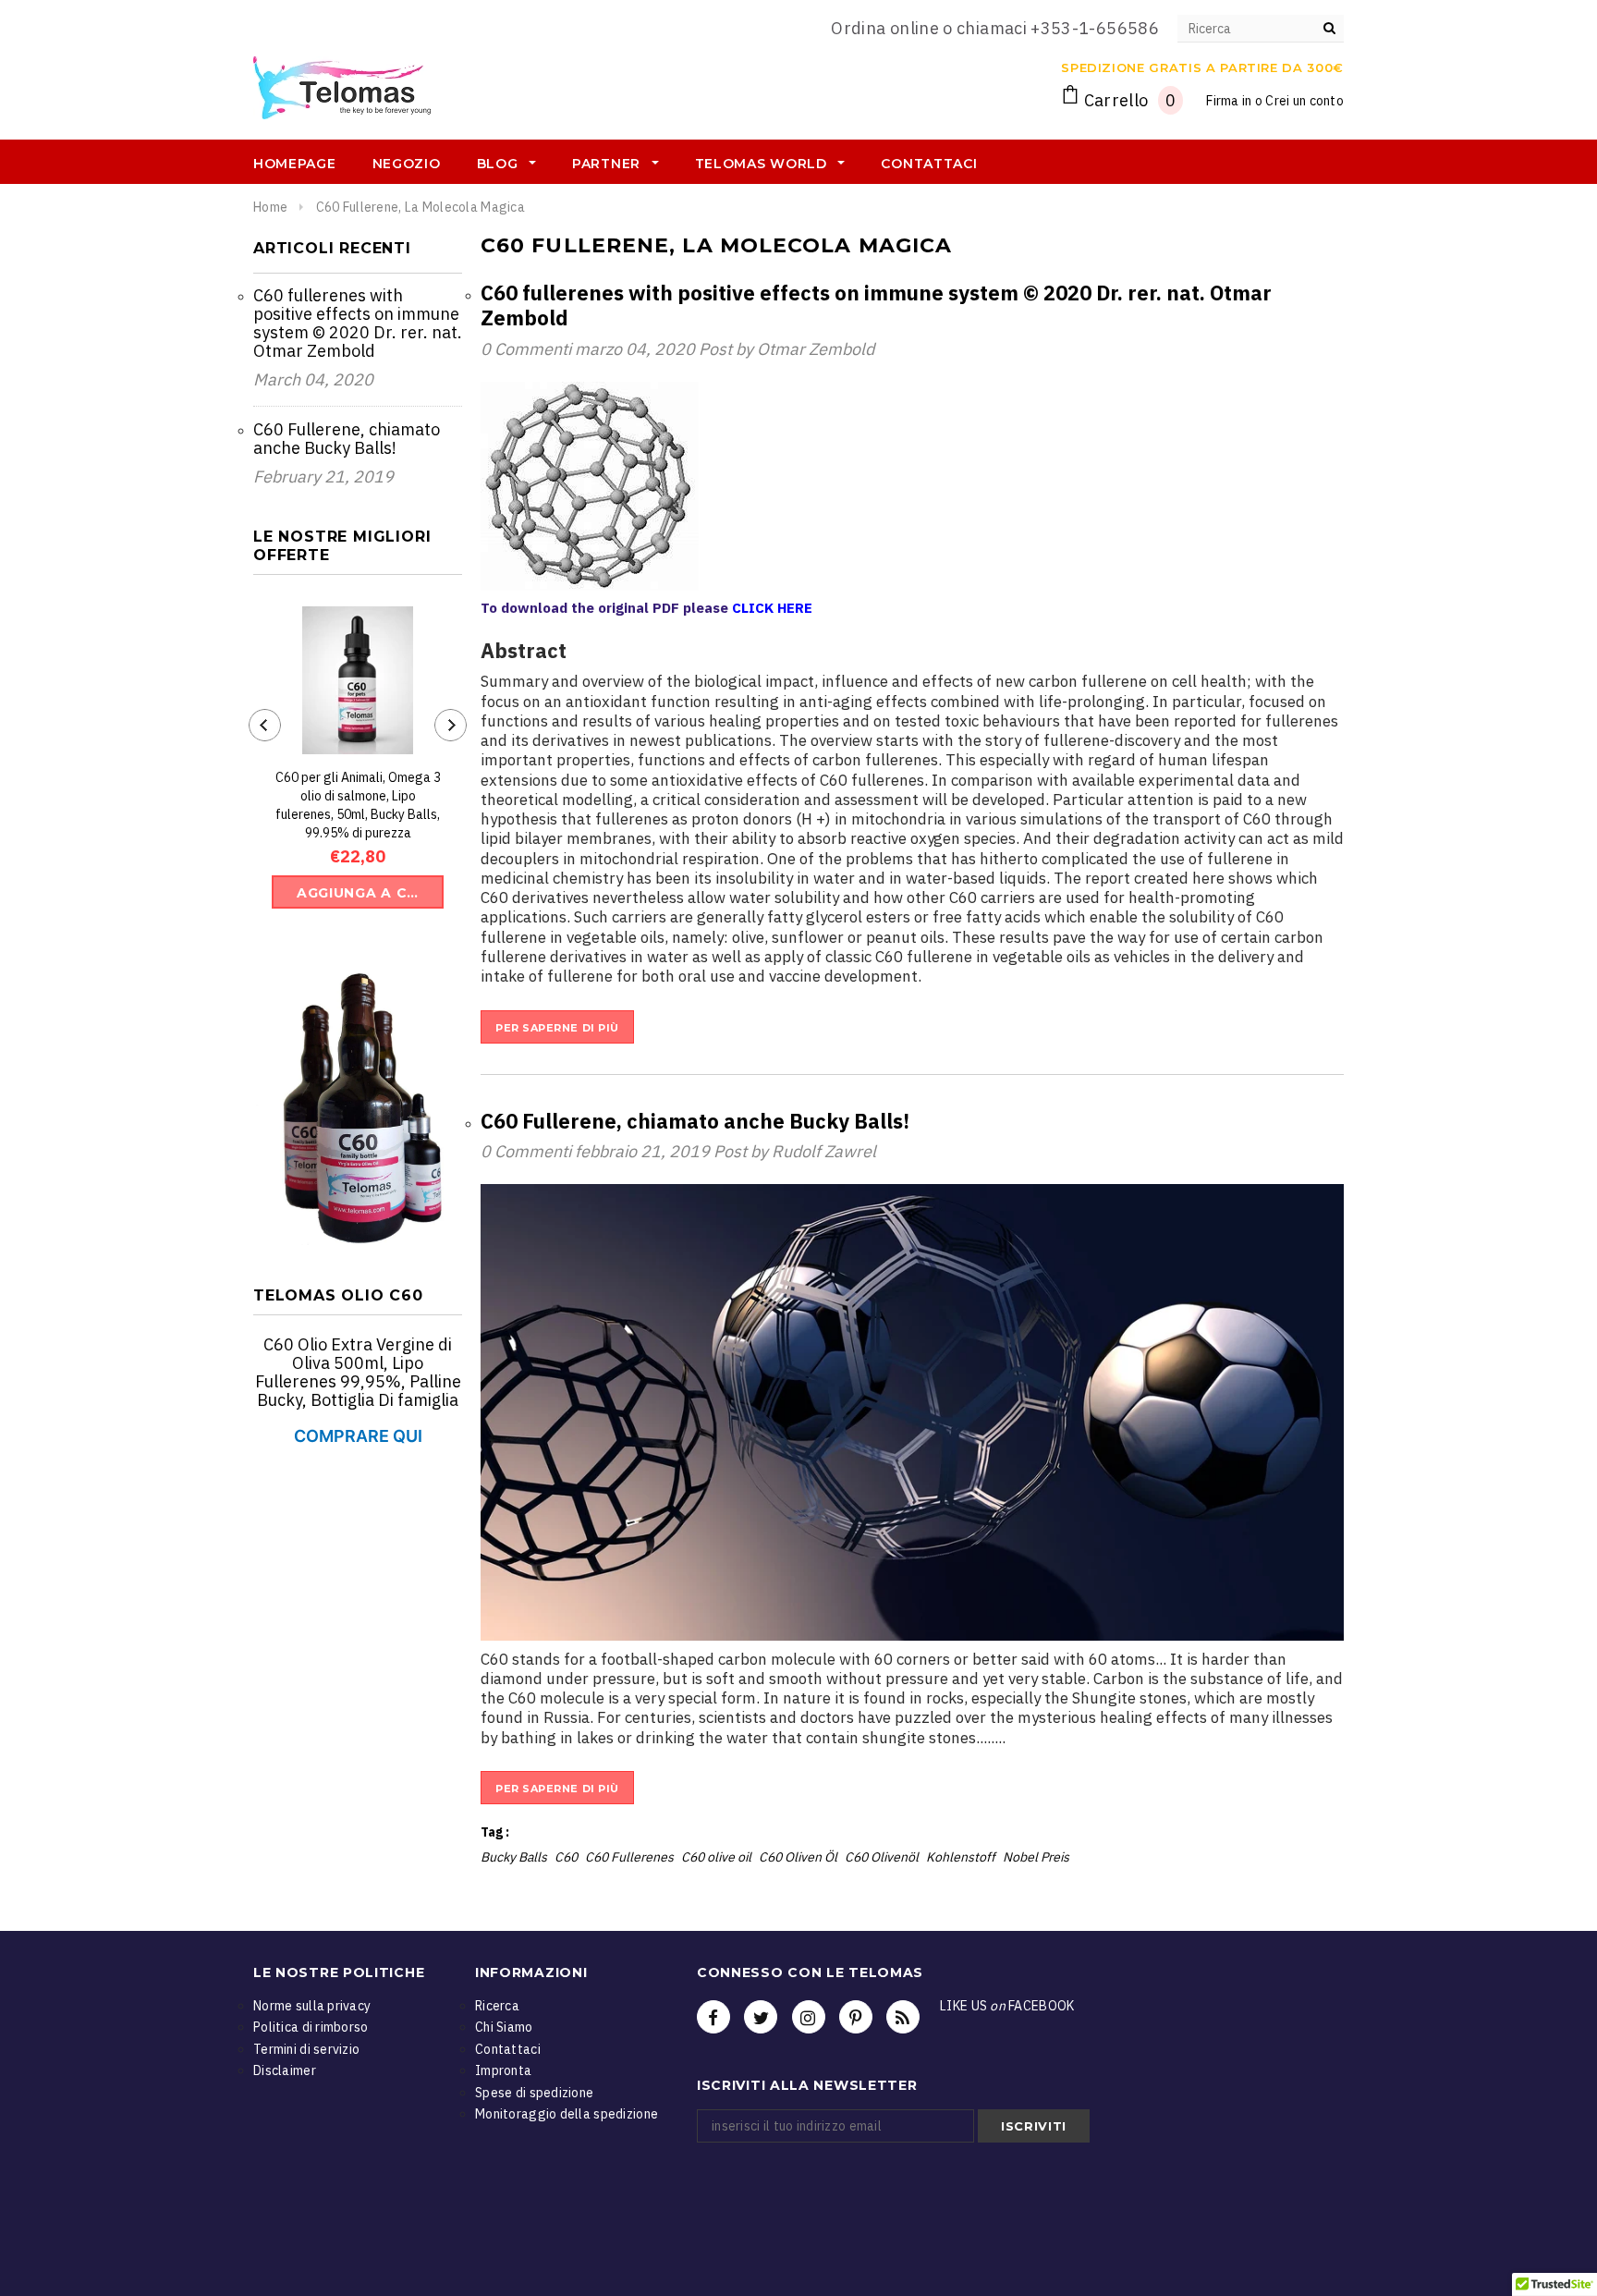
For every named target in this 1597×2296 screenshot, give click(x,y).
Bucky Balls (514, 1857)
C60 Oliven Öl (798, 1857)
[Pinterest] (856, 2017)
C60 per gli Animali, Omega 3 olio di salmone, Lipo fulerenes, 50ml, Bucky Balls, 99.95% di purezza (358, 805)
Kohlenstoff (961, 1857)
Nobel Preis (1036, 1857)
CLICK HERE (772, 608)
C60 (566, 1857)
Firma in (1229, 101)
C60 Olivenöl (882, 1857)
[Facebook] (713, 2017)
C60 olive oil (716, 1857)
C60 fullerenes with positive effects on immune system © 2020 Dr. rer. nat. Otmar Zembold (358, 323)
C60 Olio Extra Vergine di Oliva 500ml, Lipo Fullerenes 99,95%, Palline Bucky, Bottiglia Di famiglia (358, 1372)
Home (270, 207)
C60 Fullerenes (629, 1857)
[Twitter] (761, 2017)
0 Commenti (528, 349)
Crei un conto (1304, 101)
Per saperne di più (557, 1028)
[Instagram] (809, 2017)
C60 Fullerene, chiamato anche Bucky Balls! (347, 439)
